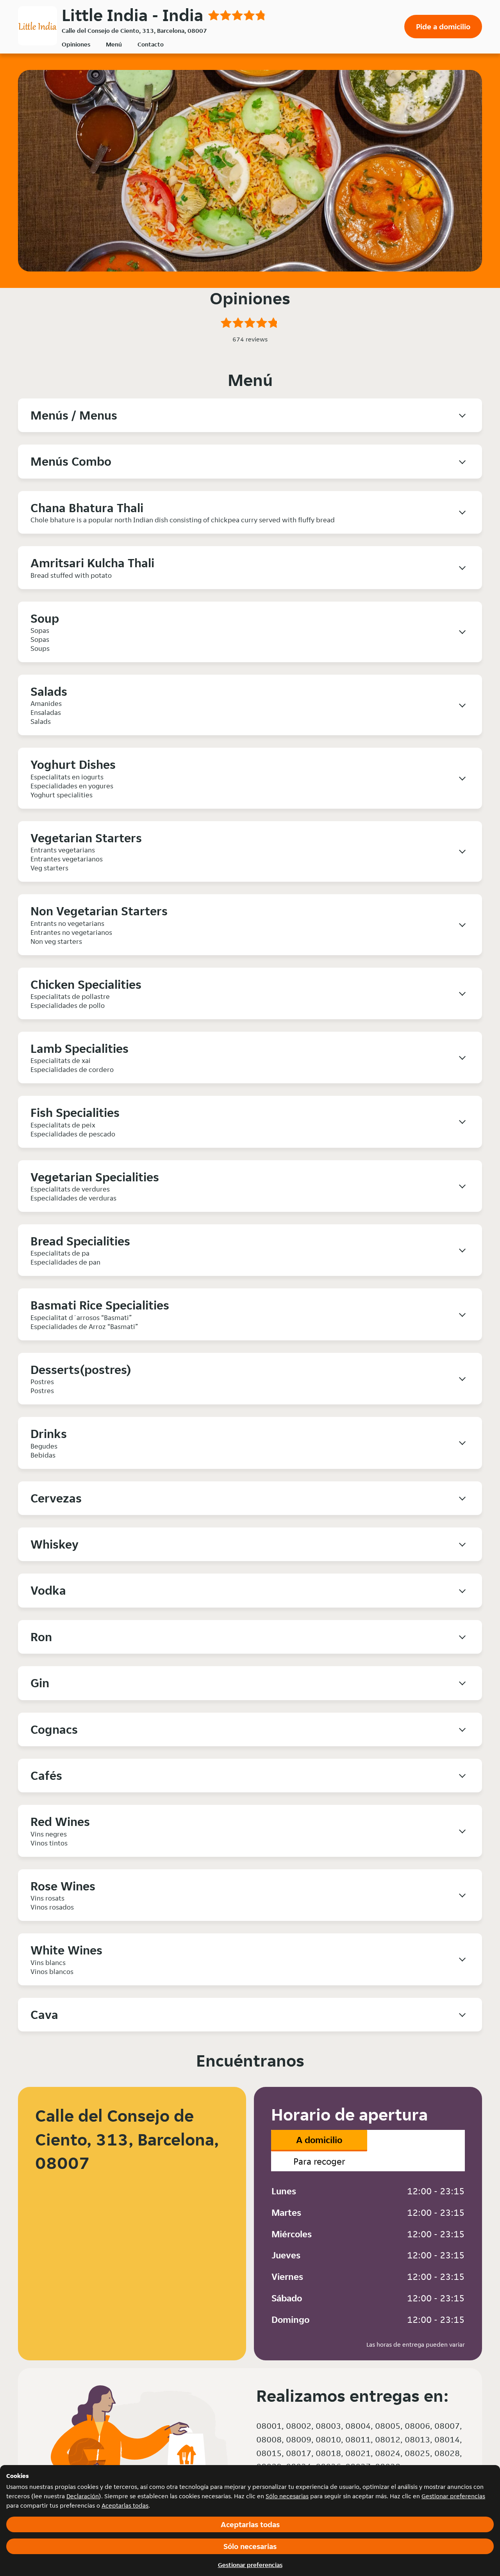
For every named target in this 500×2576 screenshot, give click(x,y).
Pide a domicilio (443, 27)
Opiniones (76, 44)
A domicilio (319, 2140)
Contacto (151, 44)
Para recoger (319, 2161)
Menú (114, 44)
